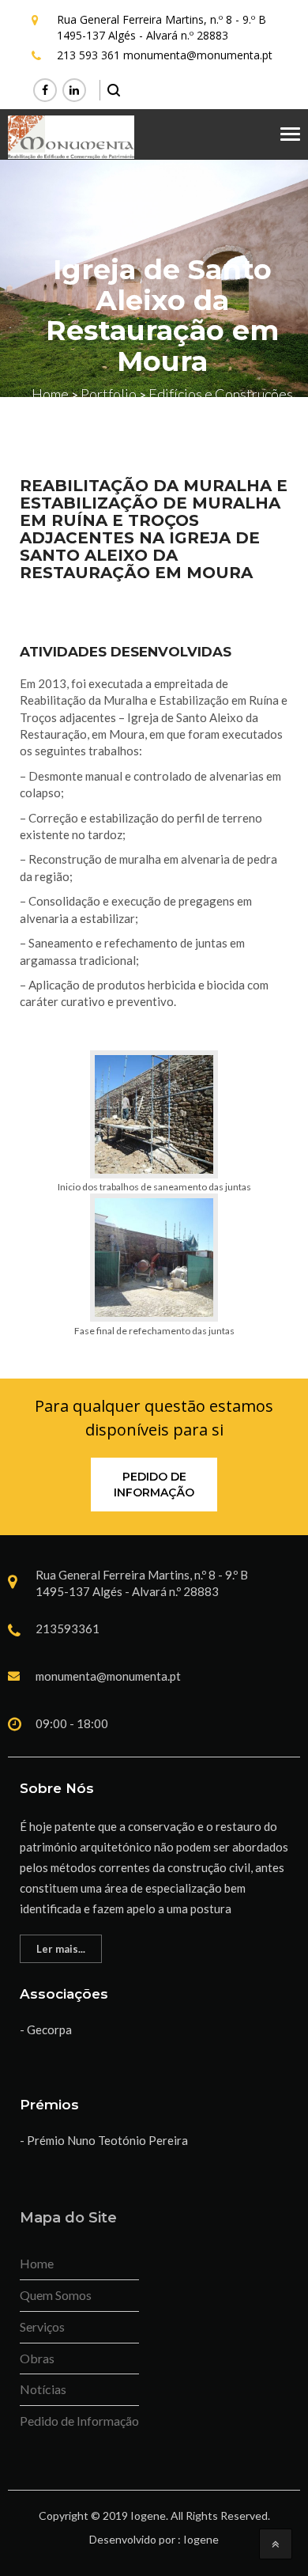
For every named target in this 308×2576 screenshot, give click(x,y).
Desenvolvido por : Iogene (154, 2539)
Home (37, 2263)
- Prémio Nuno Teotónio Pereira (104, 2140)
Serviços (42, 2326)
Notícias (43, 2389)
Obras (37, 2358)
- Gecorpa (46, 2029)
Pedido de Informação (154, 1485)
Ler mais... (61, 1949)
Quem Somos (56, 2295)
